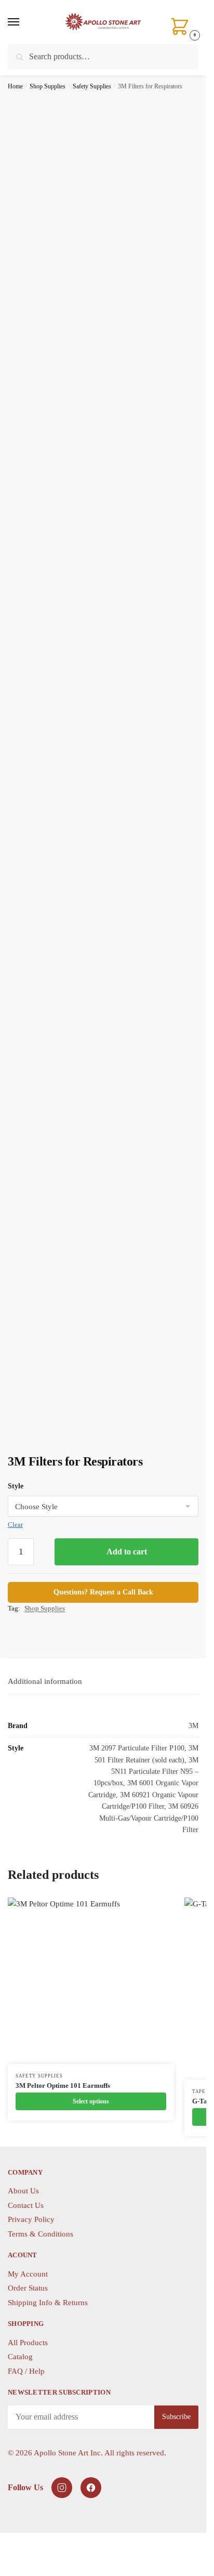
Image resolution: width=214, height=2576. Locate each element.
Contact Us (26, 2205)
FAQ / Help (26, 2371)
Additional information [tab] (45, 1681)
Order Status (28, 2288)
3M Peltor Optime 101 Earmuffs (63, 2085)
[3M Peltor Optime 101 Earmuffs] (91, 1981)
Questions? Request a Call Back (103, 1592)
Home (15, 86)
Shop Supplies (48, 86)
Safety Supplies (92, 86)
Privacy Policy (31, 2219)
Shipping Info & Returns (48, 2303)
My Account (28, 2274)
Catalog (20, 2357)
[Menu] (23, 22)
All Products (28, 2343)
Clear (15, 1525)
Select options (91, 2101)
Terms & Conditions (41, 2234)
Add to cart (127, 1552)
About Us (23, 2191)
